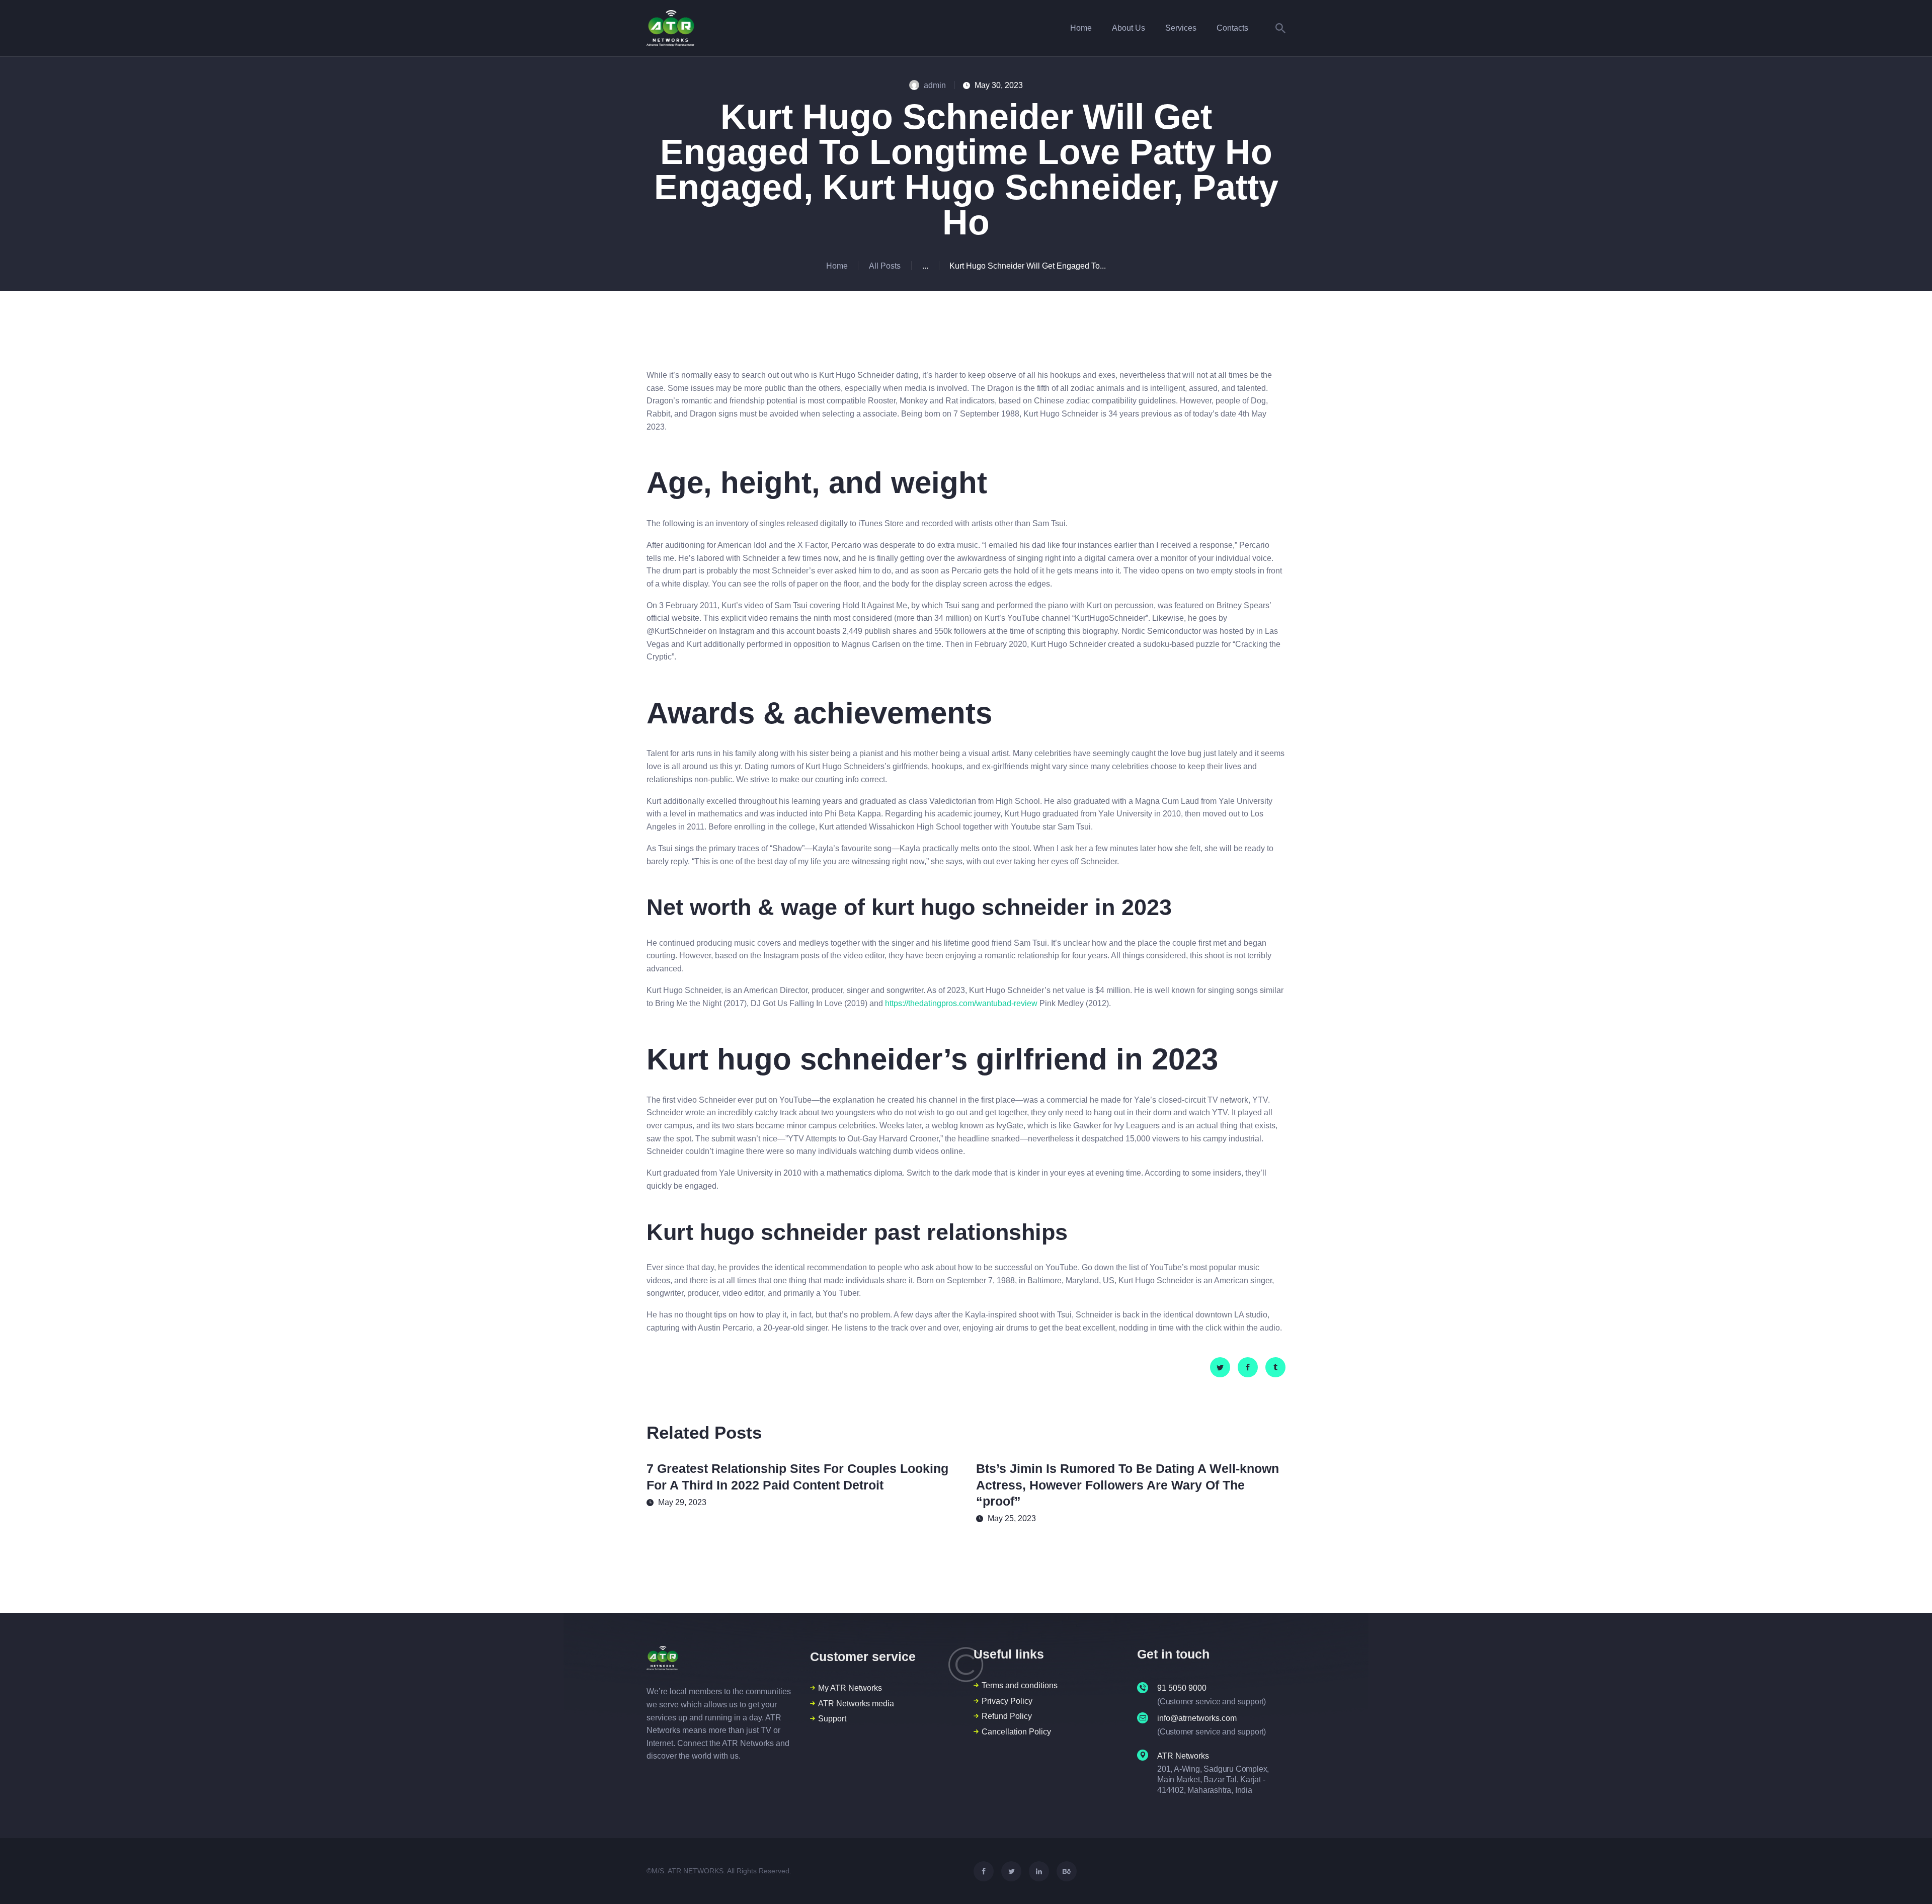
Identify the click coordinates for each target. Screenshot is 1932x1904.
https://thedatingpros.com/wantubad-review (961, 1003)
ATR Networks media (856, 1704)
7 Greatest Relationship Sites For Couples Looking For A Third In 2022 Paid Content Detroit (797, 1477)
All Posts (885, 266)
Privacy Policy (1007, 1701)
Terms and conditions (1020, 1685)
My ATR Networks (850, 1688)
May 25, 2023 (1012, 1518)
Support (832, 1719)
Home (837, 266)
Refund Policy (1007, 1716)
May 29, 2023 (682, 1502)
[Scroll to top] (1906, 1879)
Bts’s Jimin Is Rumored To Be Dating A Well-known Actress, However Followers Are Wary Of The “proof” (1128, 1485)
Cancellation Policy (1016, 1732)
